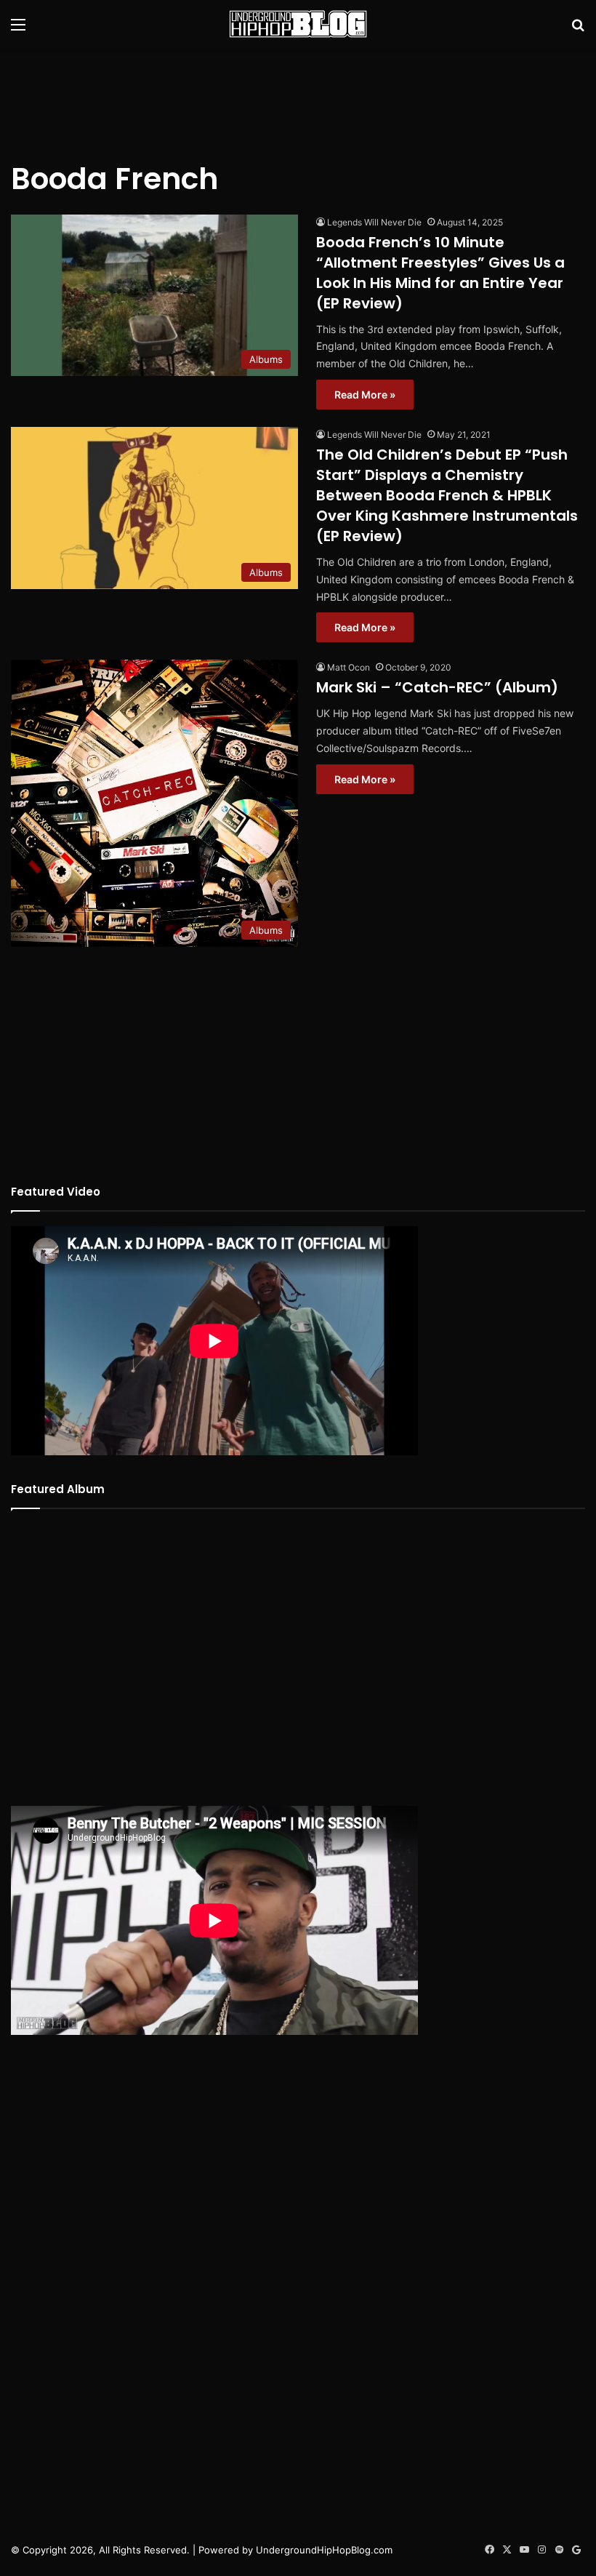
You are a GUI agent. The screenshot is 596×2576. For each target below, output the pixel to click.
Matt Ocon (349, 667)
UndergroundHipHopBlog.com (324, 2550)
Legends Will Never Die (374, 222)
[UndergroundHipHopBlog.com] (298, 24)
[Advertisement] (298, 95)
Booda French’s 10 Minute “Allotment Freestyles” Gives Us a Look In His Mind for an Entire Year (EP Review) (440, 273)
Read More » (365, 395)
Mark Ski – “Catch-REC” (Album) (437, 687)
